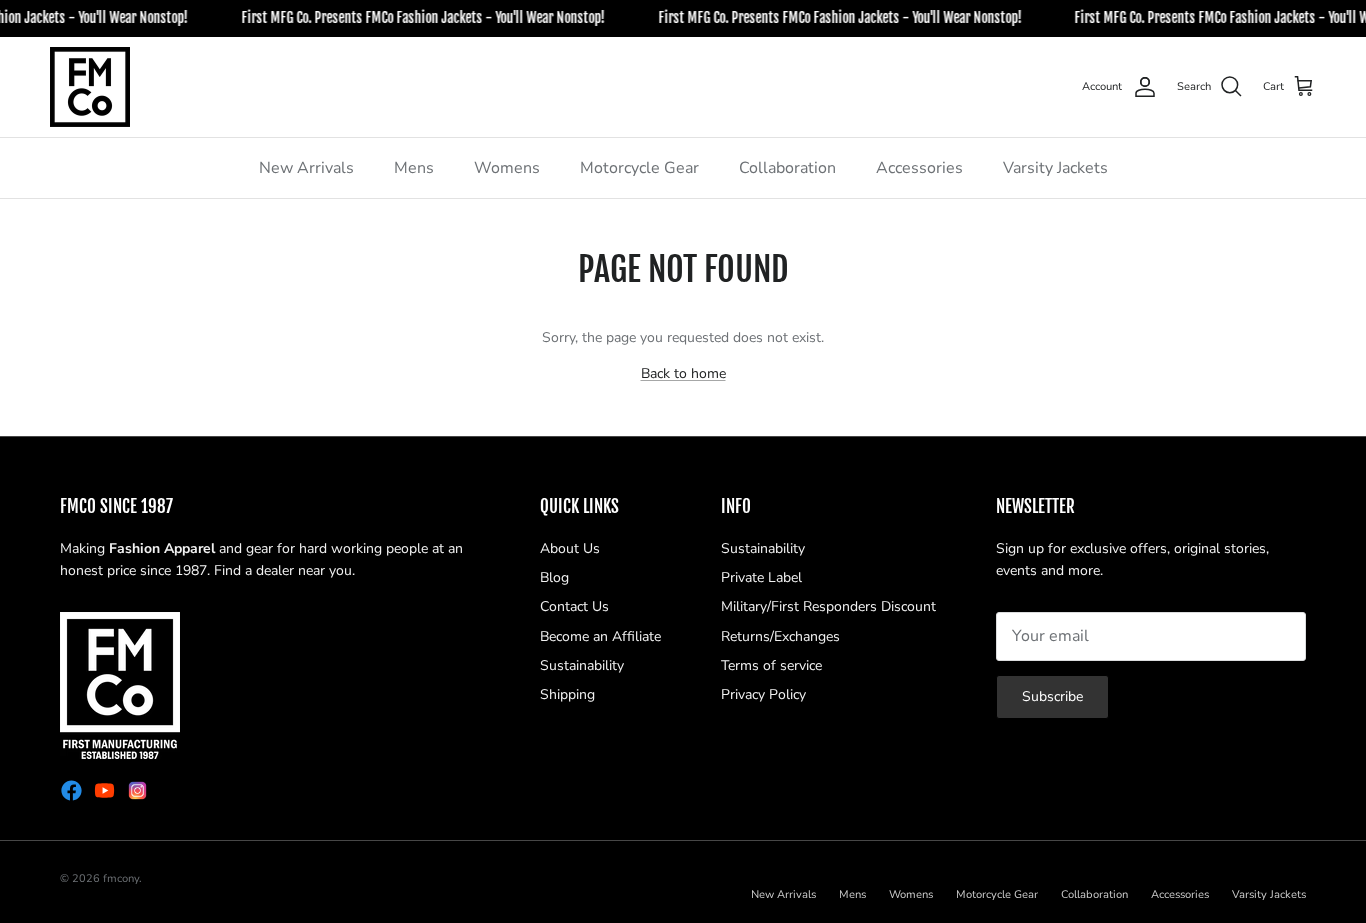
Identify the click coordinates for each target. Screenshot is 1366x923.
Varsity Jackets (1055, 168)
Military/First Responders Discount (828, 606)
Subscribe (1052, 696)
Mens (414, 168)
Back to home (683, 373)
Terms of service (771, 665)
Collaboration (787, 168)
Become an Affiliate (600, 636)
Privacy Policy (763, 694)
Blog (554, 577)
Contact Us (574, 606)
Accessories (919, 168)
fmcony (121, 878)
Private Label (761, 577)
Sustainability (582, 665)
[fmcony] (90, 87)
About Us (570, 548)
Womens (507, 168)
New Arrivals (306, 168)
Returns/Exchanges (780, 636)
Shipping (567, 694)
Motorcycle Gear (639, 168)
